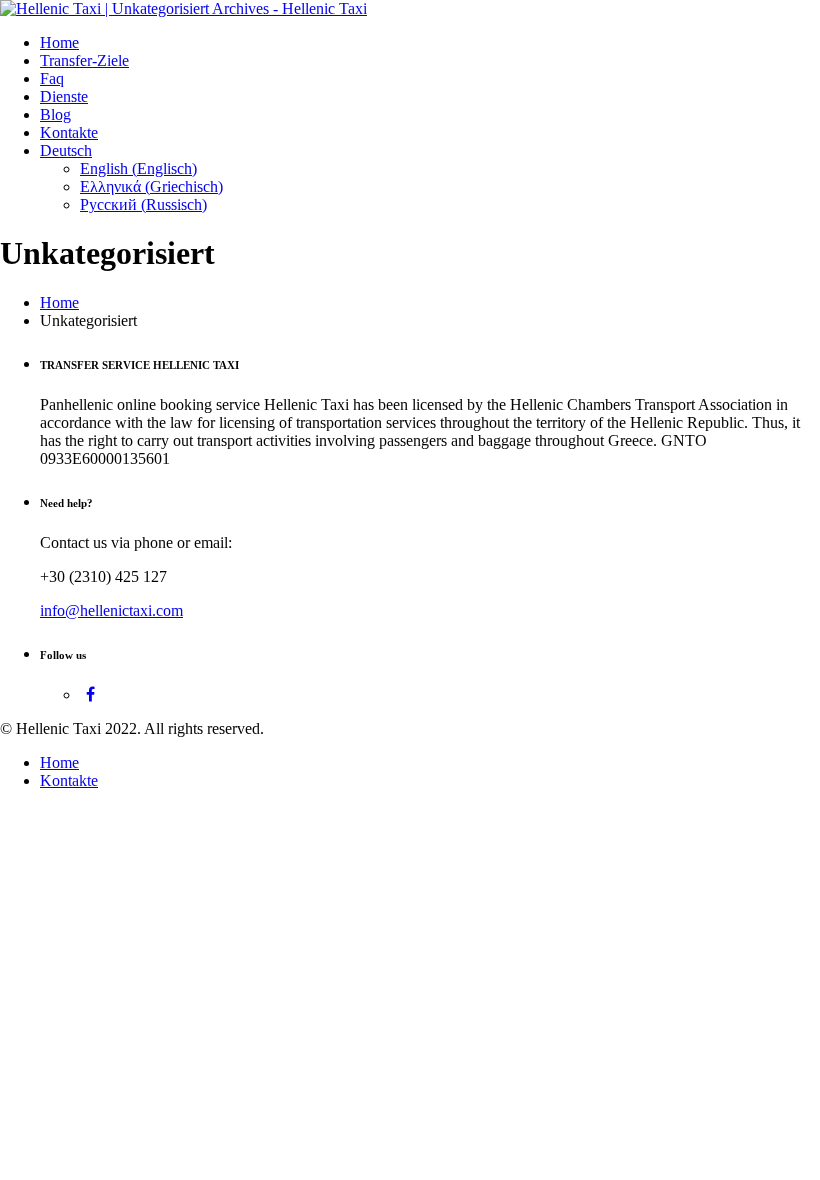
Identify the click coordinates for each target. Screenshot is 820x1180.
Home (59, 42)
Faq (52, 78)
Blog (55, 114)
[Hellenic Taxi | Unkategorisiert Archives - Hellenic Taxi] (183, 8)
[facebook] (90, 694)
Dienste (64, 96)
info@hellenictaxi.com (111, 610)
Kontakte (69, 132)
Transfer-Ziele (84, 60)
